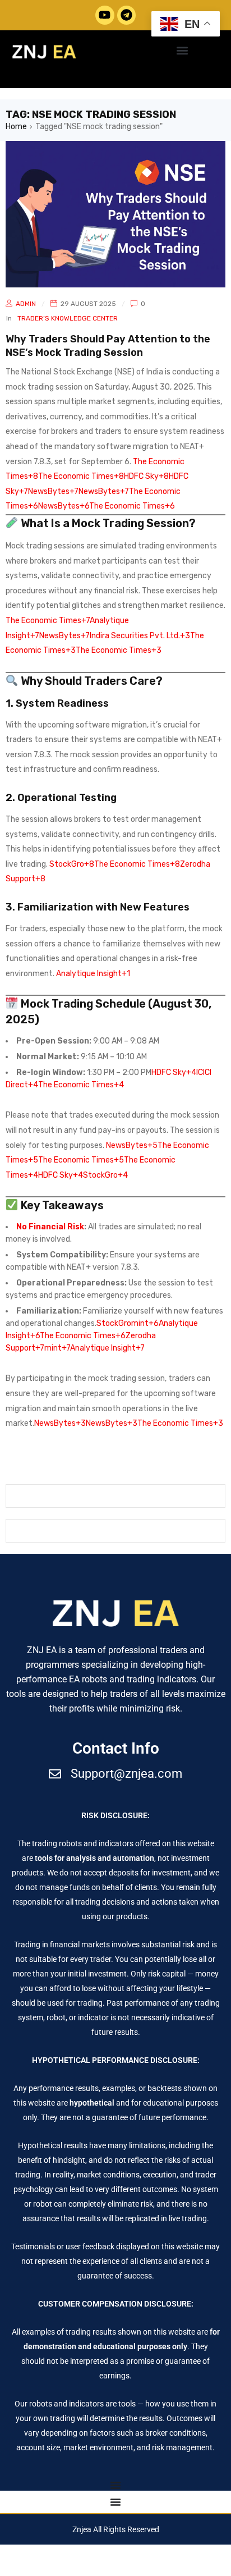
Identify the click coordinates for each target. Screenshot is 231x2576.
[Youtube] (105, 15)
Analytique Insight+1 (93, 974)
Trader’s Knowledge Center (68, 318)
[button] (182, 51)
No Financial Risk (50, 1227)
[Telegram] (127, 15)
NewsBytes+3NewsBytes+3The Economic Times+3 (129, 1423)
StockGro (114, 1323)
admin (26, 304)
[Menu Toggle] (115, 2485)
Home (16, 127)
